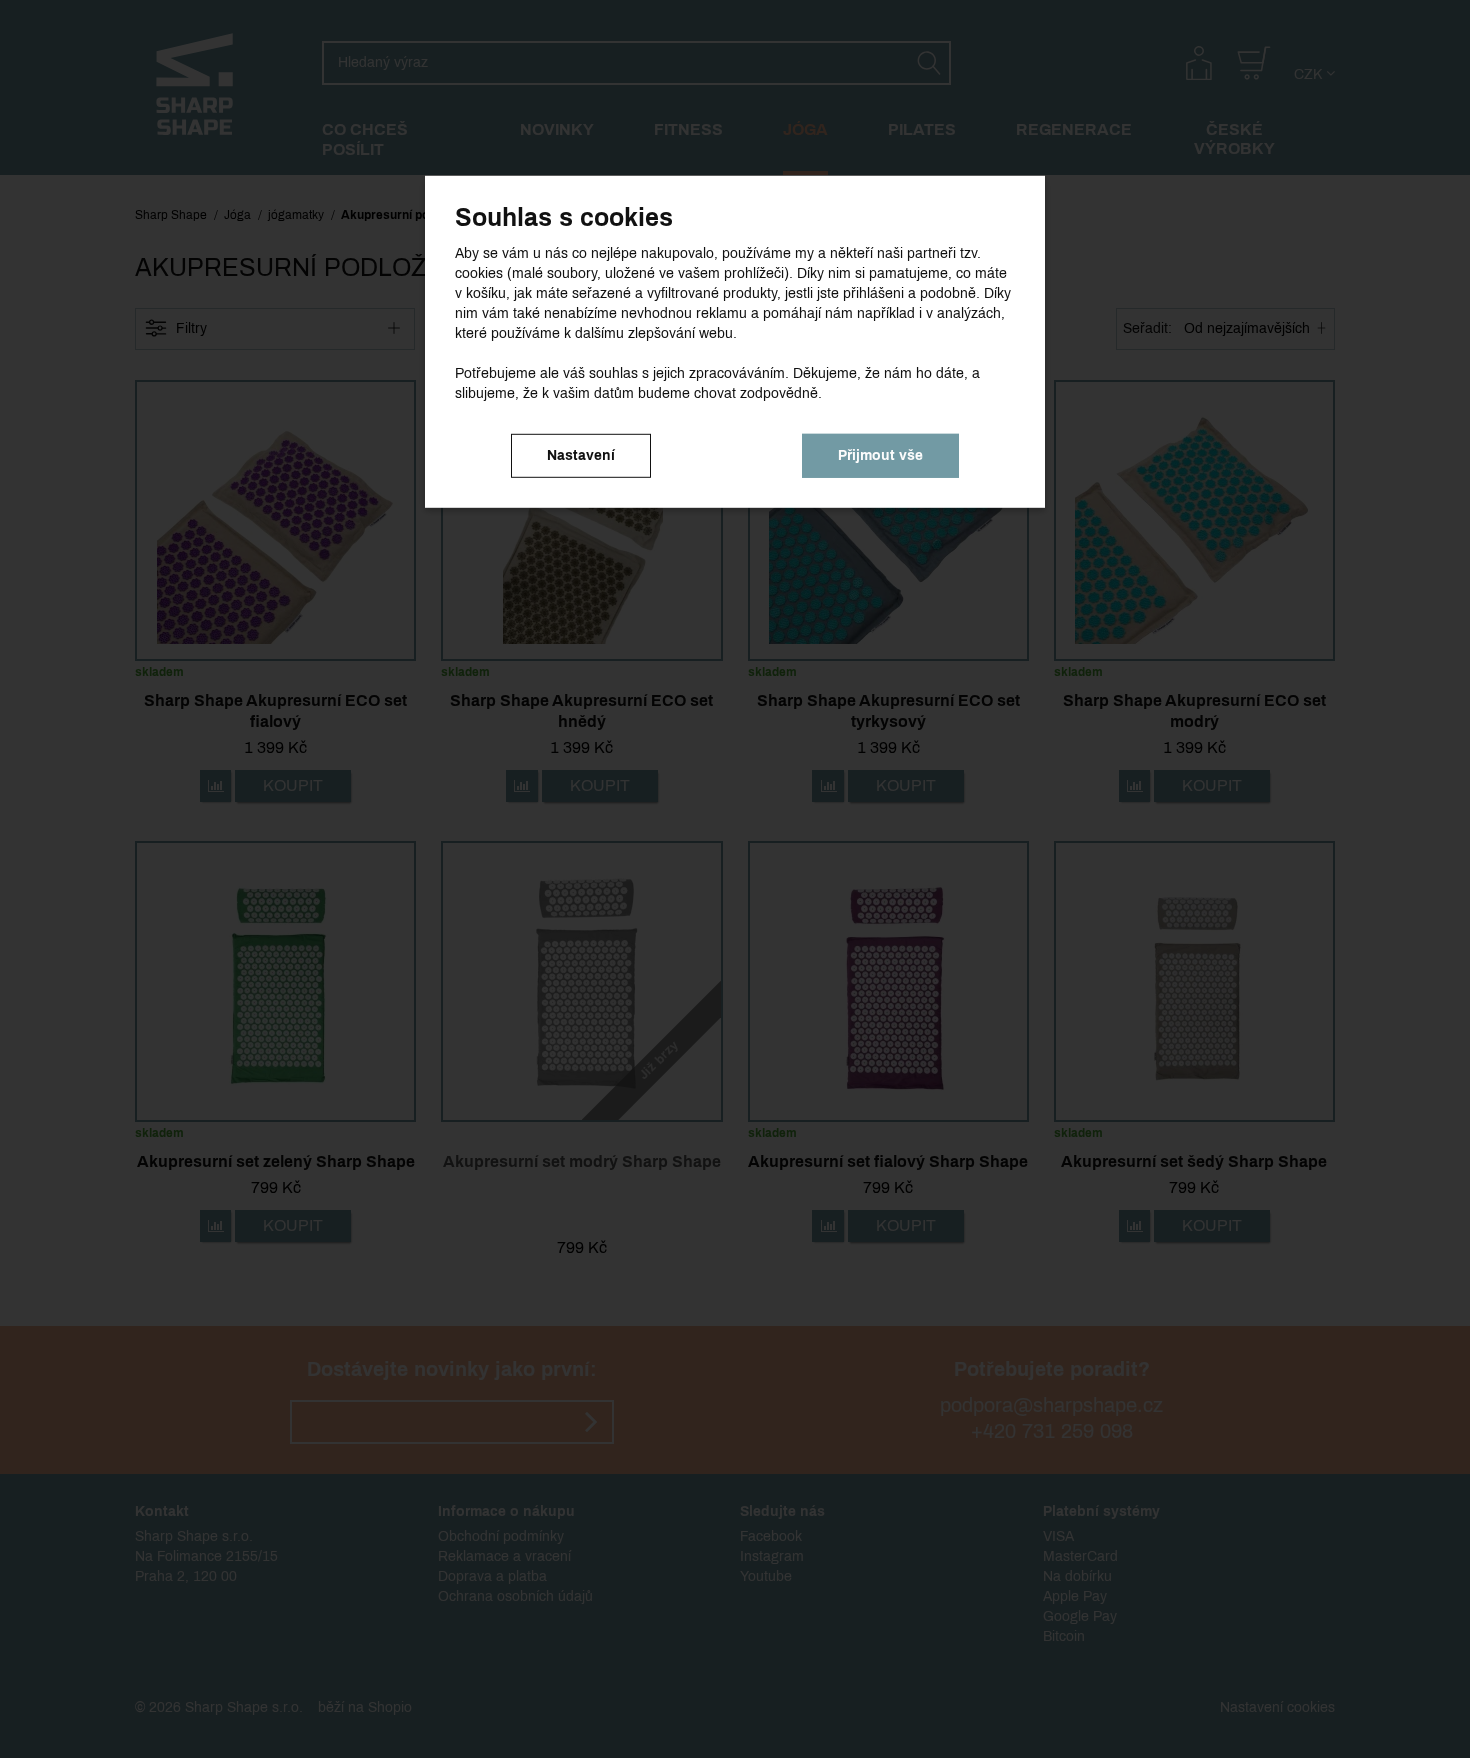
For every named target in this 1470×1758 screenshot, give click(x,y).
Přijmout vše (880, 454)
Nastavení (581, 454)
